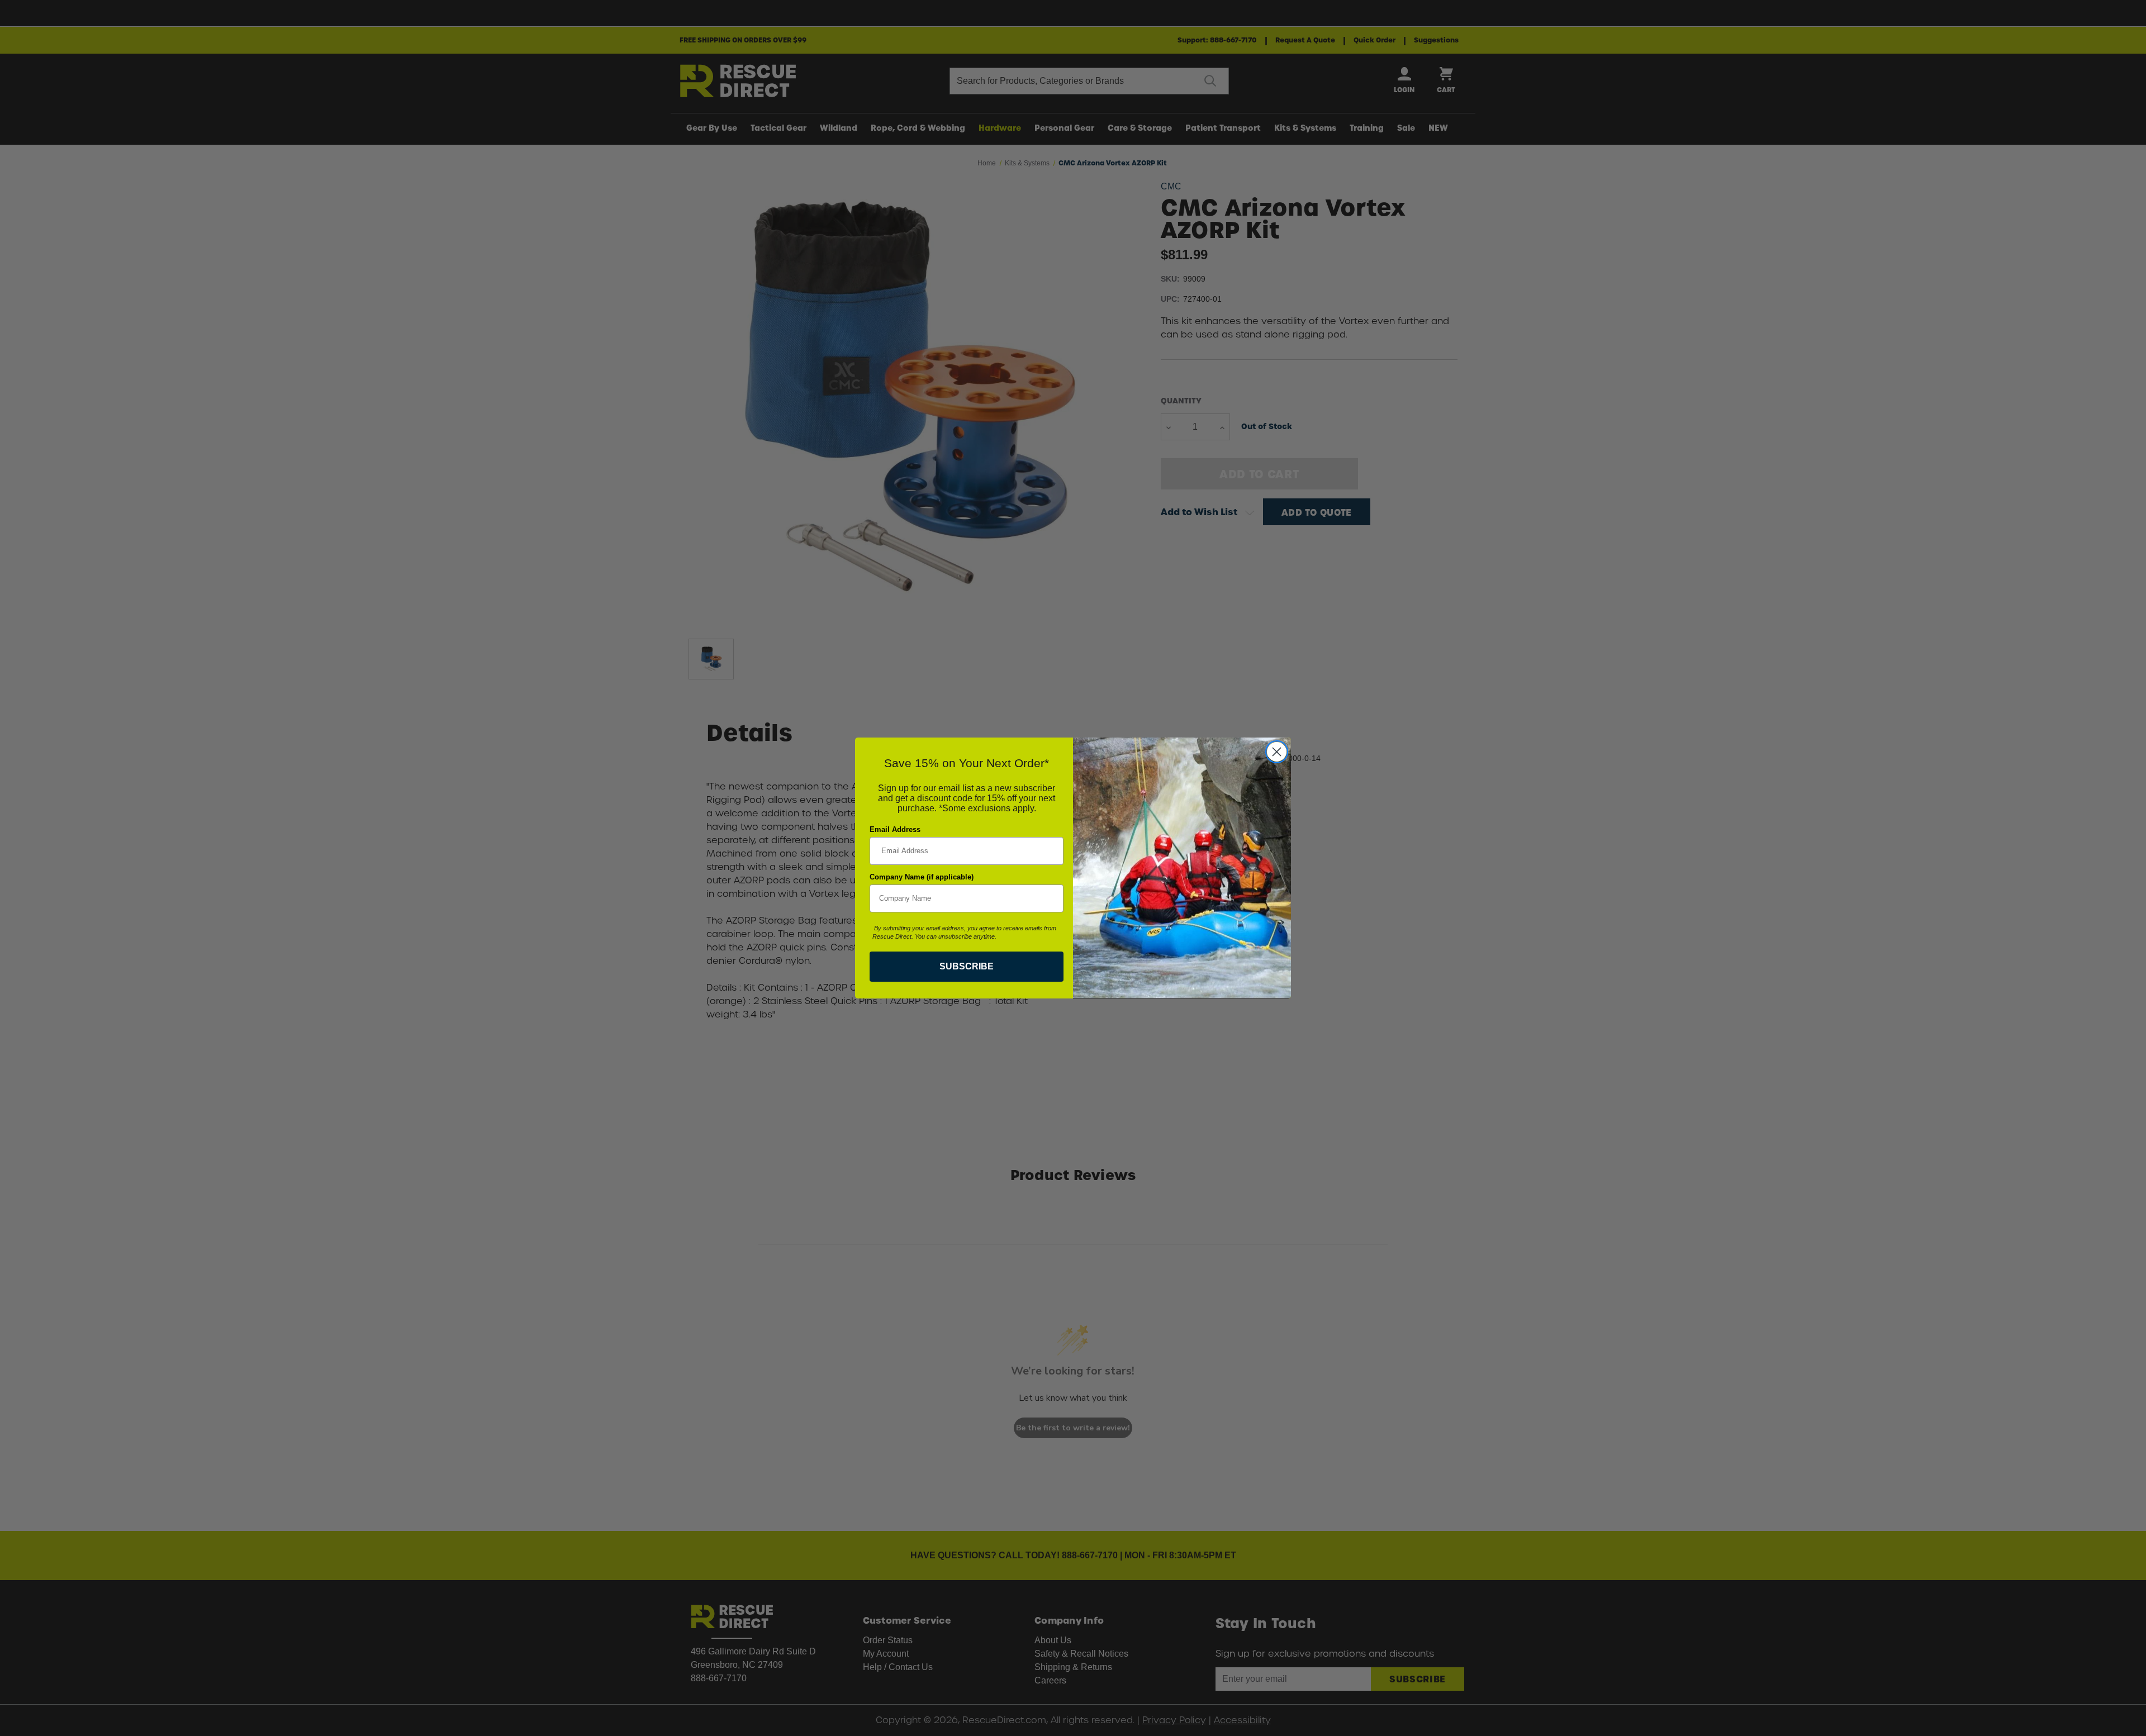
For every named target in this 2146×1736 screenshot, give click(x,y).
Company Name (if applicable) (922, 877)
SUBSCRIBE (967, 966)
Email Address (895, 829)
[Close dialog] (1277, 752)
